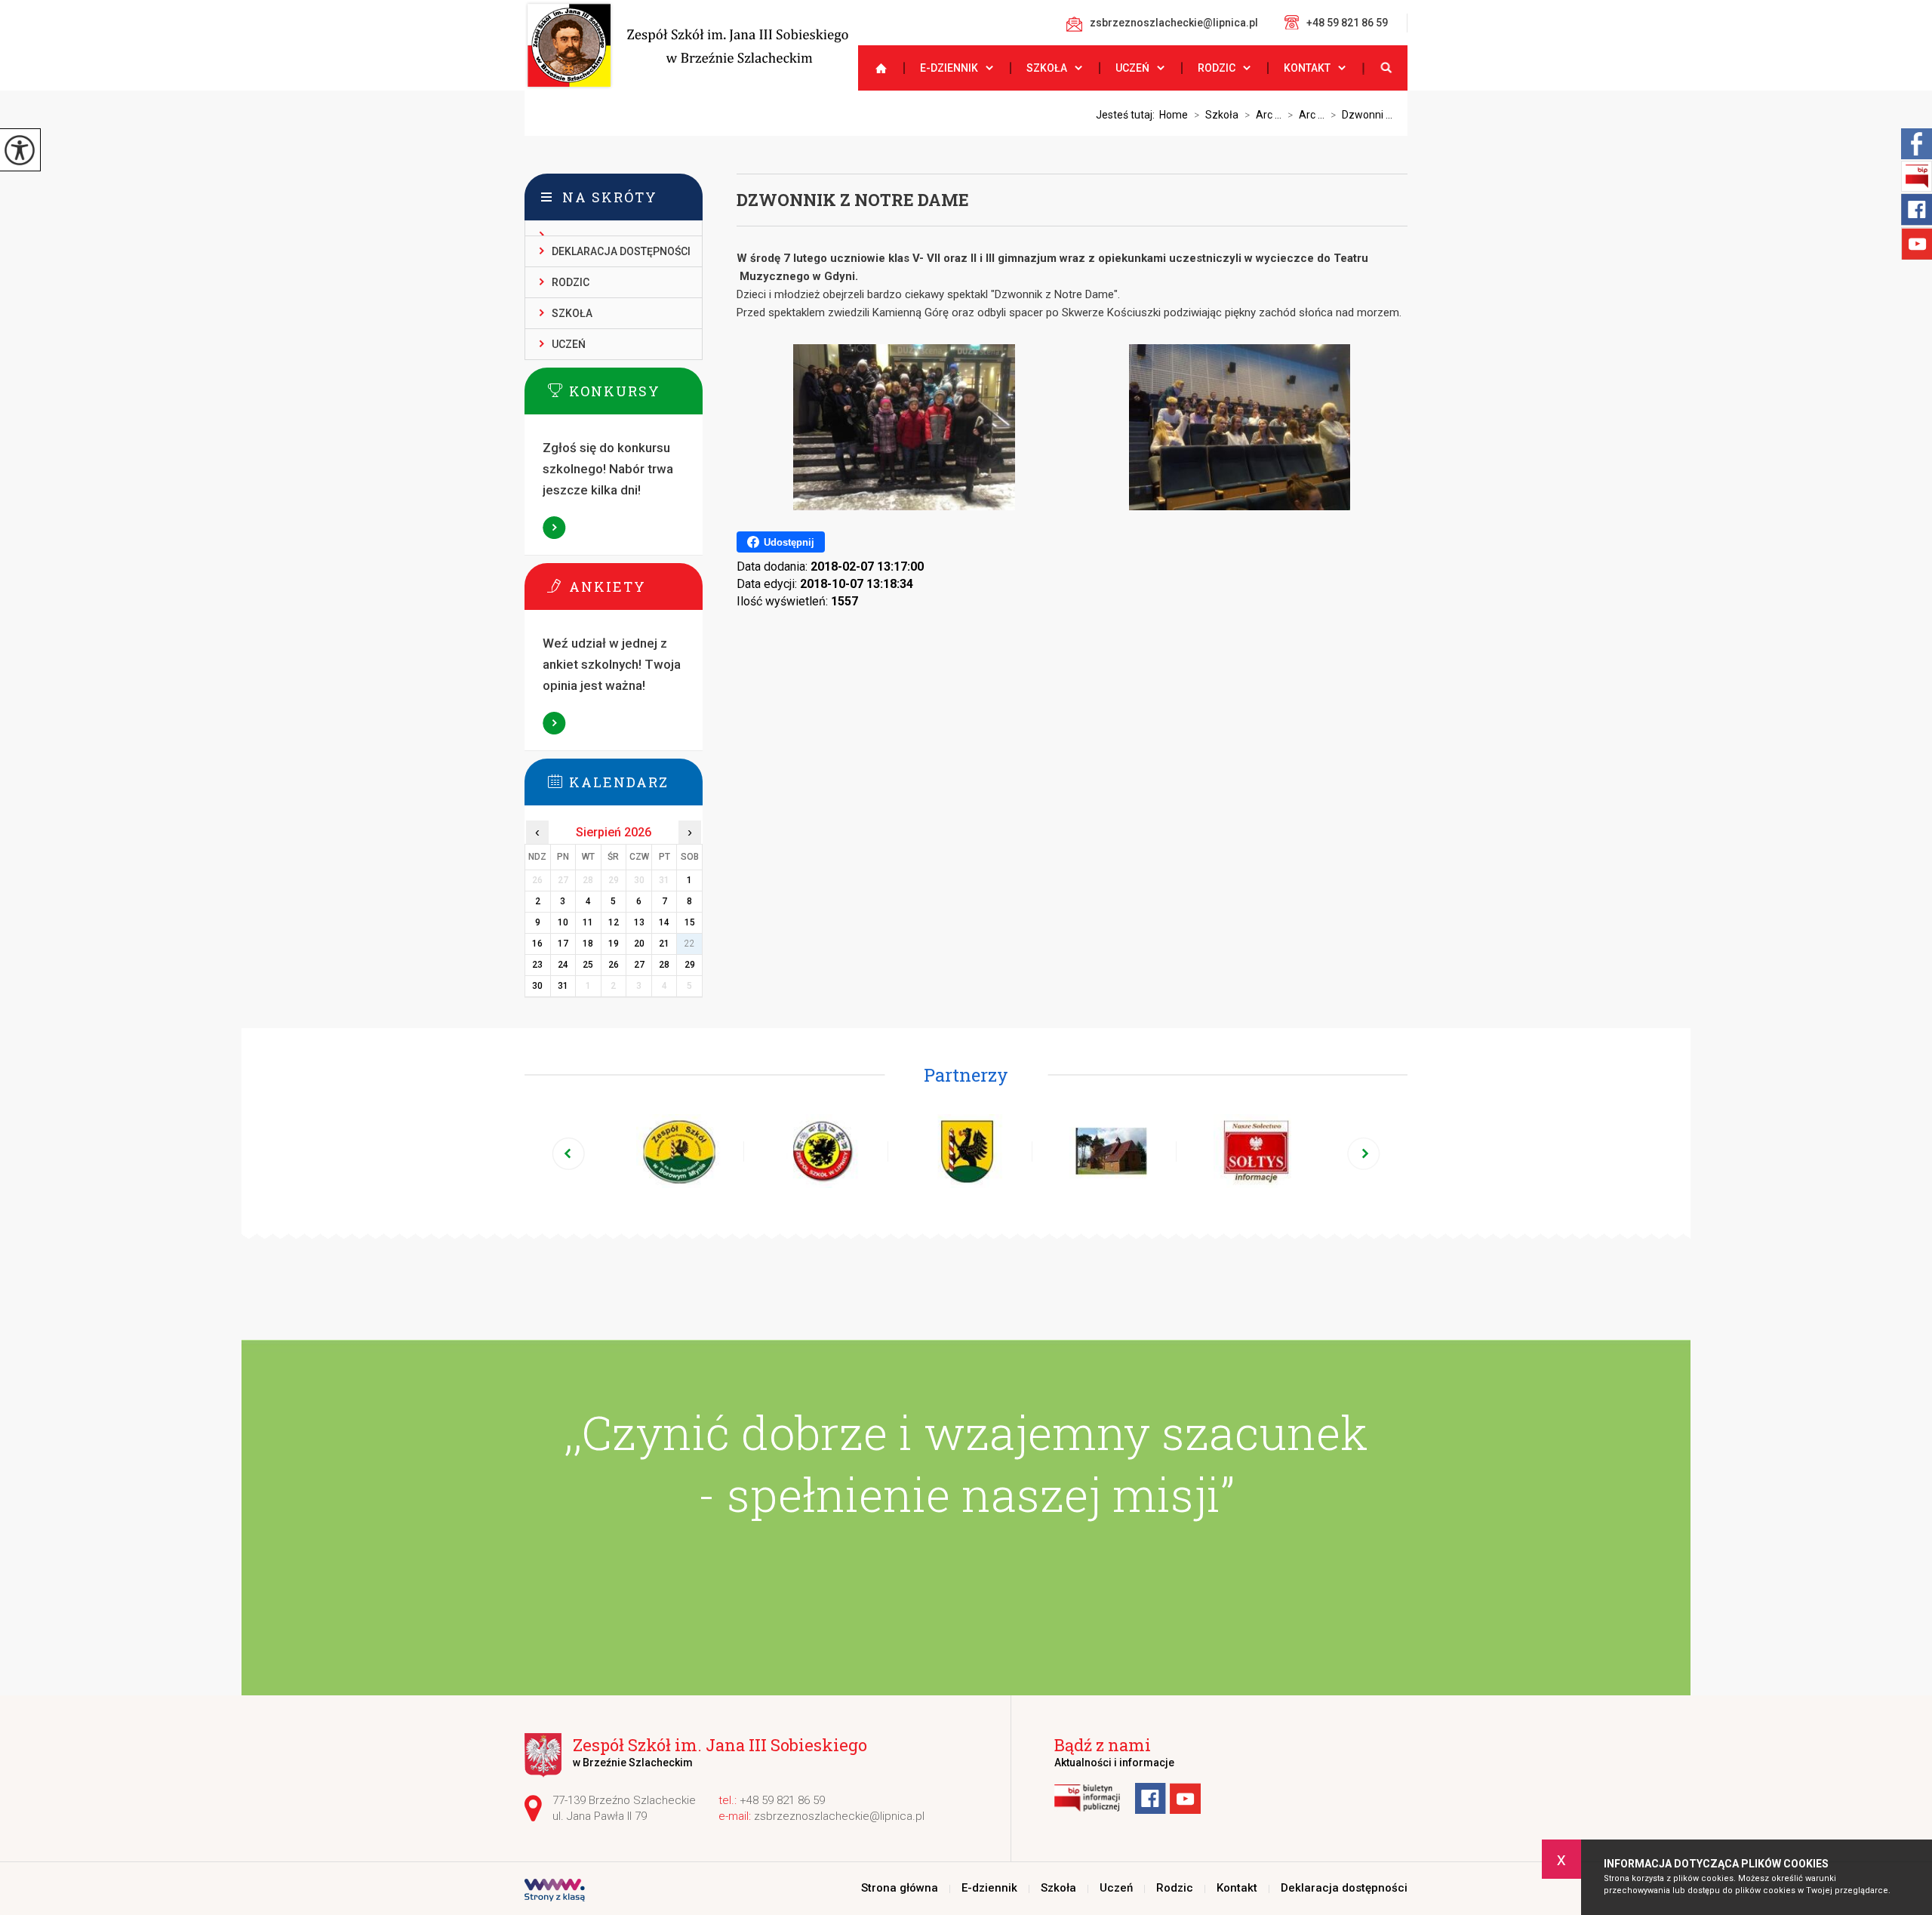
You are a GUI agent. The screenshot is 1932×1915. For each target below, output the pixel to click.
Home (1174, 115)
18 (588, 944)
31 (563, 986)
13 (639, 922)
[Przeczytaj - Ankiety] (636, 586)
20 (639, 944)
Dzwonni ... (1361, 115)
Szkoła (1047, 68)
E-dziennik (949, 68)
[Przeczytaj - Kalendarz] (636, 781)
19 (614, 944)
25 (588, 965)
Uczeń (1132, 68)
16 (537, 944)
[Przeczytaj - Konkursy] (636, 390)
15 (690, 922)
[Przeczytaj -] (614, 228)
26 (614, 965)
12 (614, 922)
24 (563, 965)
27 (639, 965)
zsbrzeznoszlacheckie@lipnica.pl (1174, 23)
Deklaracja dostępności (621, 251)
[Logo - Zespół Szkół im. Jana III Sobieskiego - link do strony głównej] (686, 45)
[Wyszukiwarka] (1385, 68)
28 (664, 965)
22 (690, 944)
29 (690, 965)
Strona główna (875, 68)
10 (563, 922)
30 (537, 986)
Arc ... (1263, 115)
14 (664, 922)
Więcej (555, 528)
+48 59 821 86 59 (1347, 23)
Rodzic (1217, 68)
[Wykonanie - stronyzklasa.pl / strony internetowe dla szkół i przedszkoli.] (555, 1892)
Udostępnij (789, 542)
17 (563, 944)
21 (664, 944)
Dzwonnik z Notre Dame (853, 200)
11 (588, 922)
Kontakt (1307, 68)
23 (537, 965)
